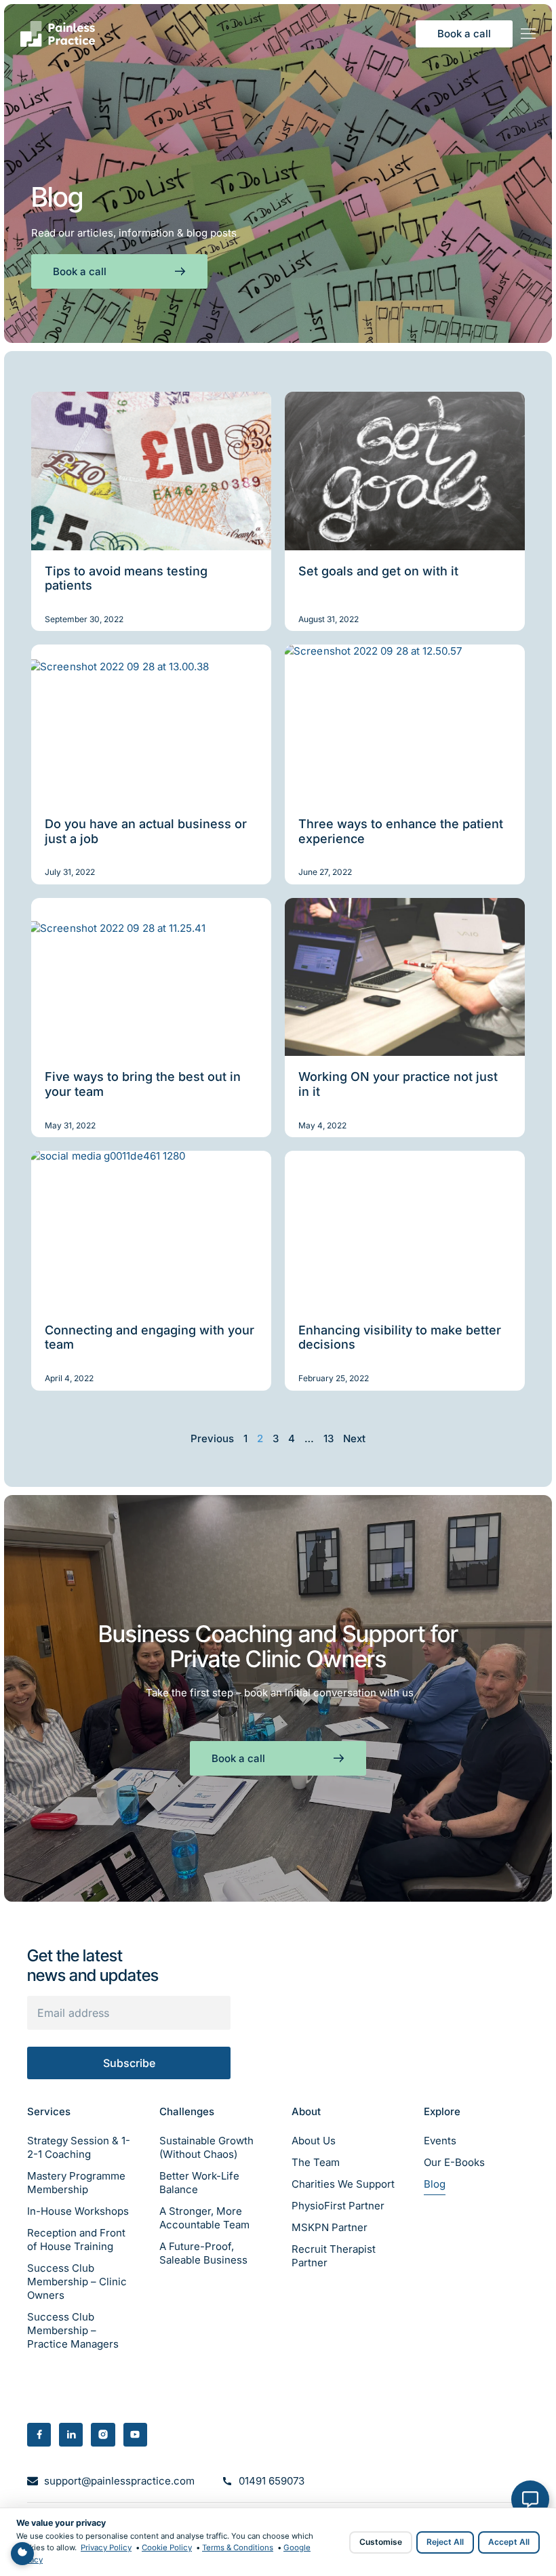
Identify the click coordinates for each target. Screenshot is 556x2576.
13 (329, 1438)
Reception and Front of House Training (76, 2240)
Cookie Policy (167, 2548)
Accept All (509, 2542)
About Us (314, 2141)
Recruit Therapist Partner (334, 2256)
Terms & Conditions (238, 2548)
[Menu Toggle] (528, 34)
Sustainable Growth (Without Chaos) (206, 2147)
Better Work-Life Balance (199, 2183)
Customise (381, 2542)
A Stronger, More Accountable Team (204, 2218)
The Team (316, 2162)
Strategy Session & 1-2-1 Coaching (79, 2147)
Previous (212, 1438)
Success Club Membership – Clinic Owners (77, 2282)
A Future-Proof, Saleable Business (203, 2253)
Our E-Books (454, 2162)
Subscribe (129, 2063)
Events (440, 2141)
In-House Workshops (78, 2211)
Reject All (445, 2542)
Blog (435, 2184)
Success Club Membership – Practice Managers (73, 2330)
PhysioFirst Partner (338, 2206)
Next (354, 1438)
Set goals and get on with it (378, 571)
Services (49, 2111)
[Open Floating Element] (530, 2499)
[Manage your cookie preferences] (22, 2554)
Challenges (187, 2111)
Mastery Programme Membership (76, 2183)
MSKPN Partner (330, 2227)
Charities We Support (343, 2184)
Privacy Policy (106, 2548)
